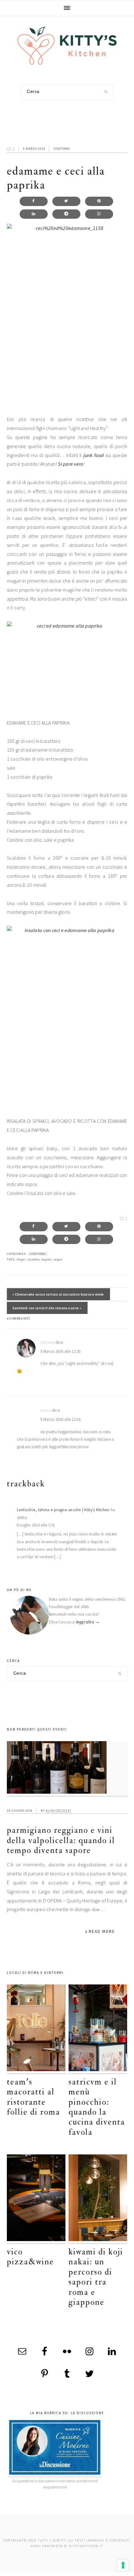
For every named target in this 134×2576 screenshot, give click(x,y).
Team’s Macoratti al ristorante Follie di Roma (33, 2097)
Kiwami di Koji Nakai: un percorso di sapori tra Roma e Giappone (96, 2277)
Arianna (47, 1342)
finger (21, 1259)
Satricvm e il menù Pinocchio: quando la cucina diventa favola (97, 2107)
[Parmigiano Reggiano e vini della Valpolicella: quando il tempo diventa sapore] (67, 1769)
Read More (102, 1931)
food (99, 455)
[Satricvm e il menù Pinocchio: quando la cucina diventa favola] (98, 2029)
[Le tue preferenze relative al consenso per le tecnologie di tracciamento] (123, 2565)
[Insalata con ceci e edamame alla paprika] (67, 1017)
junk (88, 455)
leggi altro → (88, 1622)
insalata (33, 1259)
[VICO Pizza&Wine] (36, 2199)
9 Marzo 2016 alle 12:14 (61, 1419)
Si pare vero (70, 464)
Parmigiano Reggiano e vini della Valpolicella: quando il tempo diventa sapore (61, 1840)
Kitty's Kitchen (67, 46)
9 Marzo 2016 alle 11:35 (61, 1351)
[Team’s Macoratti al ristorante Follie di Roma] (36, 2029)
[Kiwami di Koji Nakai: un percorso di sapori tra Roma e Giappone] (98, 2199)
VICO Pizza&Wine (30, 2257)
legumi (47, 1259)
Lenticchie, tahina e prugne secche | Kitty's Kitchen (63, 1510)
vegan (58, 1259)
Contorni (62, 149)
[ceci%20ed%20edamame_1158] (67, 315)
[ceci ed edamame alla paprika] (67, 665)
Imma (46, 1410)
